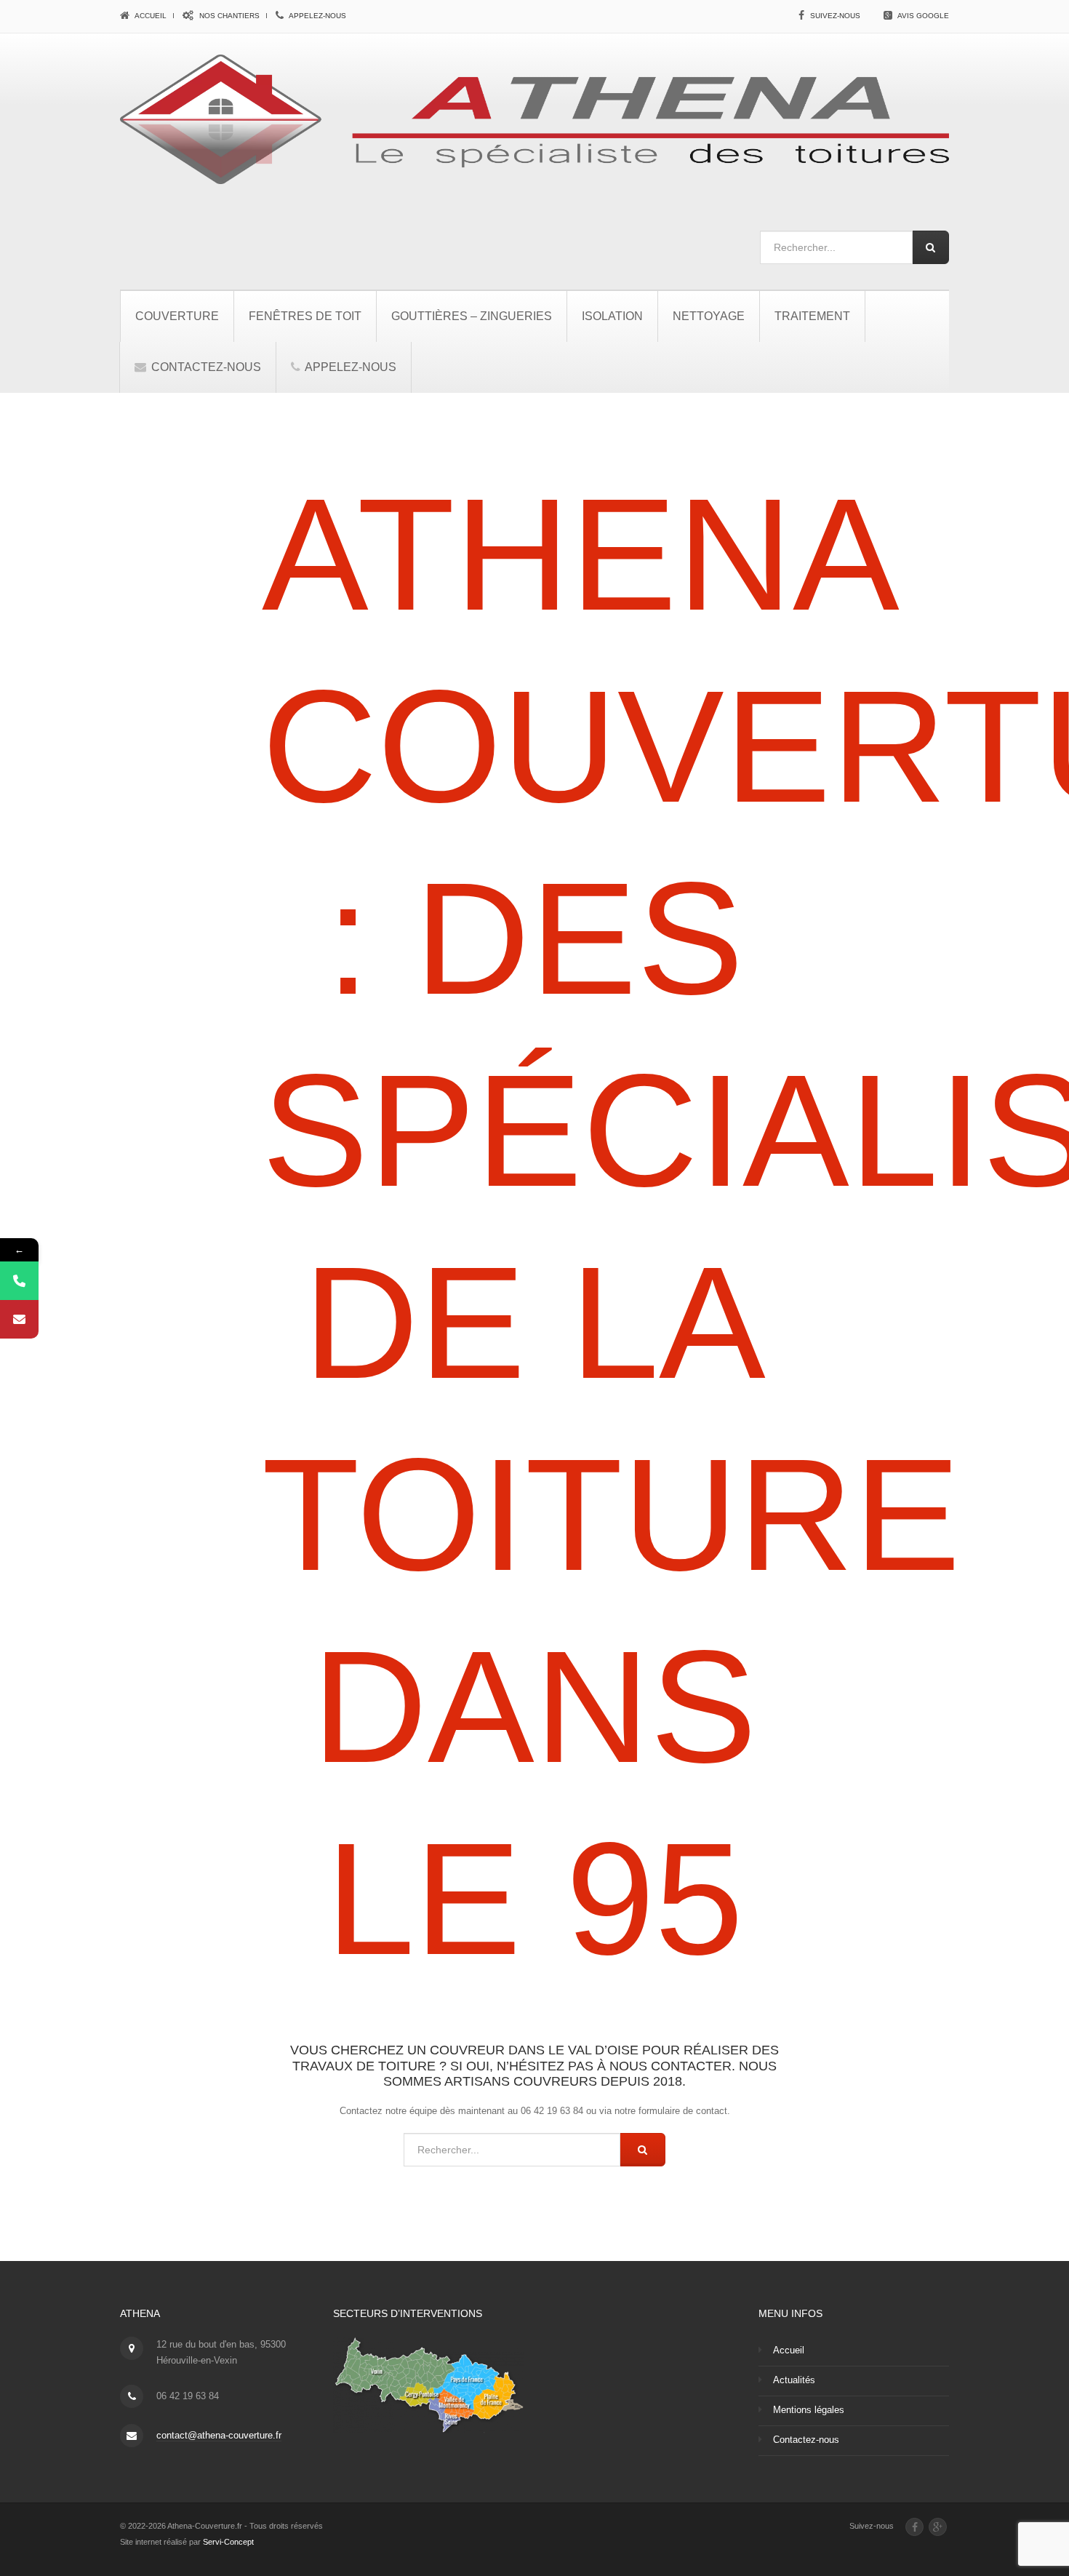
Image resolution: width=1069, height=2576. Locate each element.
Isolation (612, 316)
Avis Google (923, 16)
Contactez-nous (205, 367)
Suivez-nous (835, 16)
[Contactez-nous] (19, 1319)
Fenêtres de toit (305, 316)
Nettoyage (709, 316)
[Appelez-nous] (19, 1281)
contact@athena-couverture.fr (219, 2435)
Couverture (177, 316)
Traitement (812, 316)
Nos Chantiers (228, 16)
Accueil (150, 16)
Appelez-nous (317, 16)
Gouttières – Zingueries (472, 316)
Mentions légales (809, 2410)
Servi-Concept (228, 2542)
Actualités (794, 2380)
